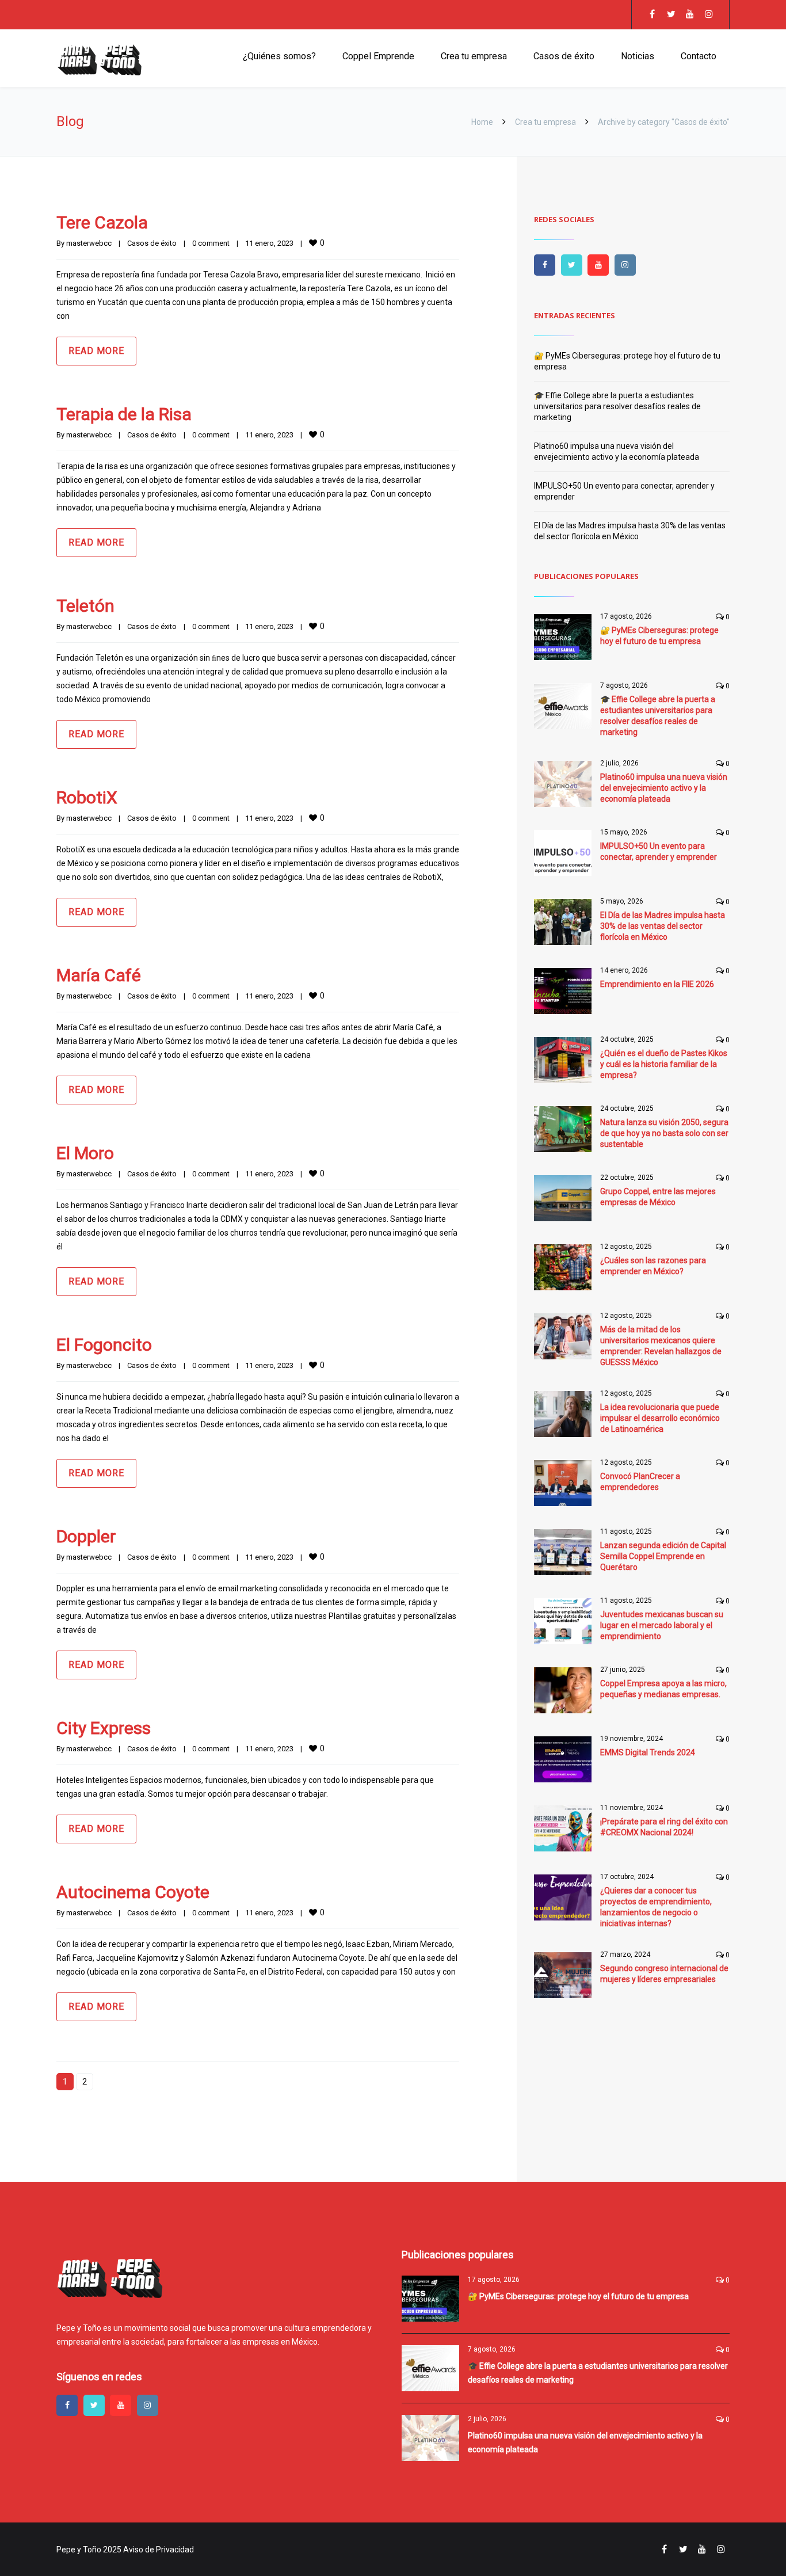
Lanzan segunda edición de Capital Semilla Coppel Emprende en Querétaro (663, 1556)
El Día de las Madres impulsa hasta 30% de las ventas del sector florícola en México (663, 926)
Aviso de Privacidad (159, 2550)
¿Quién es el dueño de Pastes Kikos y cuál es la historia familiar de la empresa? (664, 1064)
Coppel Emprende (378, 56)
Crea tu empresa (474, 56)
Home (482, 122)
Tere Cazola (102, 222)
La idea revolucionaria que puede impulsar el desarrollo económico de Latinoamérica (660, 1418)
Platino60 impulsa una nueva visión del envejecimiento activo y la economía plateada (664, 788)
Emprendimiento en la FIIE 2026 (657, 984)
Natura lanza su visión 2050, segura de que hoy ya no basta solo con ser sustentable (664, 1133)
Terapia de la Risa (124, 414)
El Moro (85, 1153)
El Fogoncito (104, 1345)
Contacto (699, 56)
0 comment (211, 243)
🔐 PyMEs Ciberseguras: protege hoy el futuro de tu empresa (578, 2296)
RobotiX (87, 797)
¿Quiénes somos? (279, 56)
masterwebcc (89, 243)
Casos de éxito (564, 56)
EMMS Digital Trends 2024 (648, 1752)
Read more (96, 351)
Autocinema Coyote (133, 1892)
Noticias (638, 56)
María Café (99, 975)
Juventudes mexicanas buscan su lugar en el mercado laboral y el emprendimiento (662, 1625)
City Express (104, 1728)
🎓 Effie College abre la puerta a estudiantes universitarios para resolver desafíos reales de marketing (617, 406)
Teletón (85, 606)
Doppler (86, 1536)
